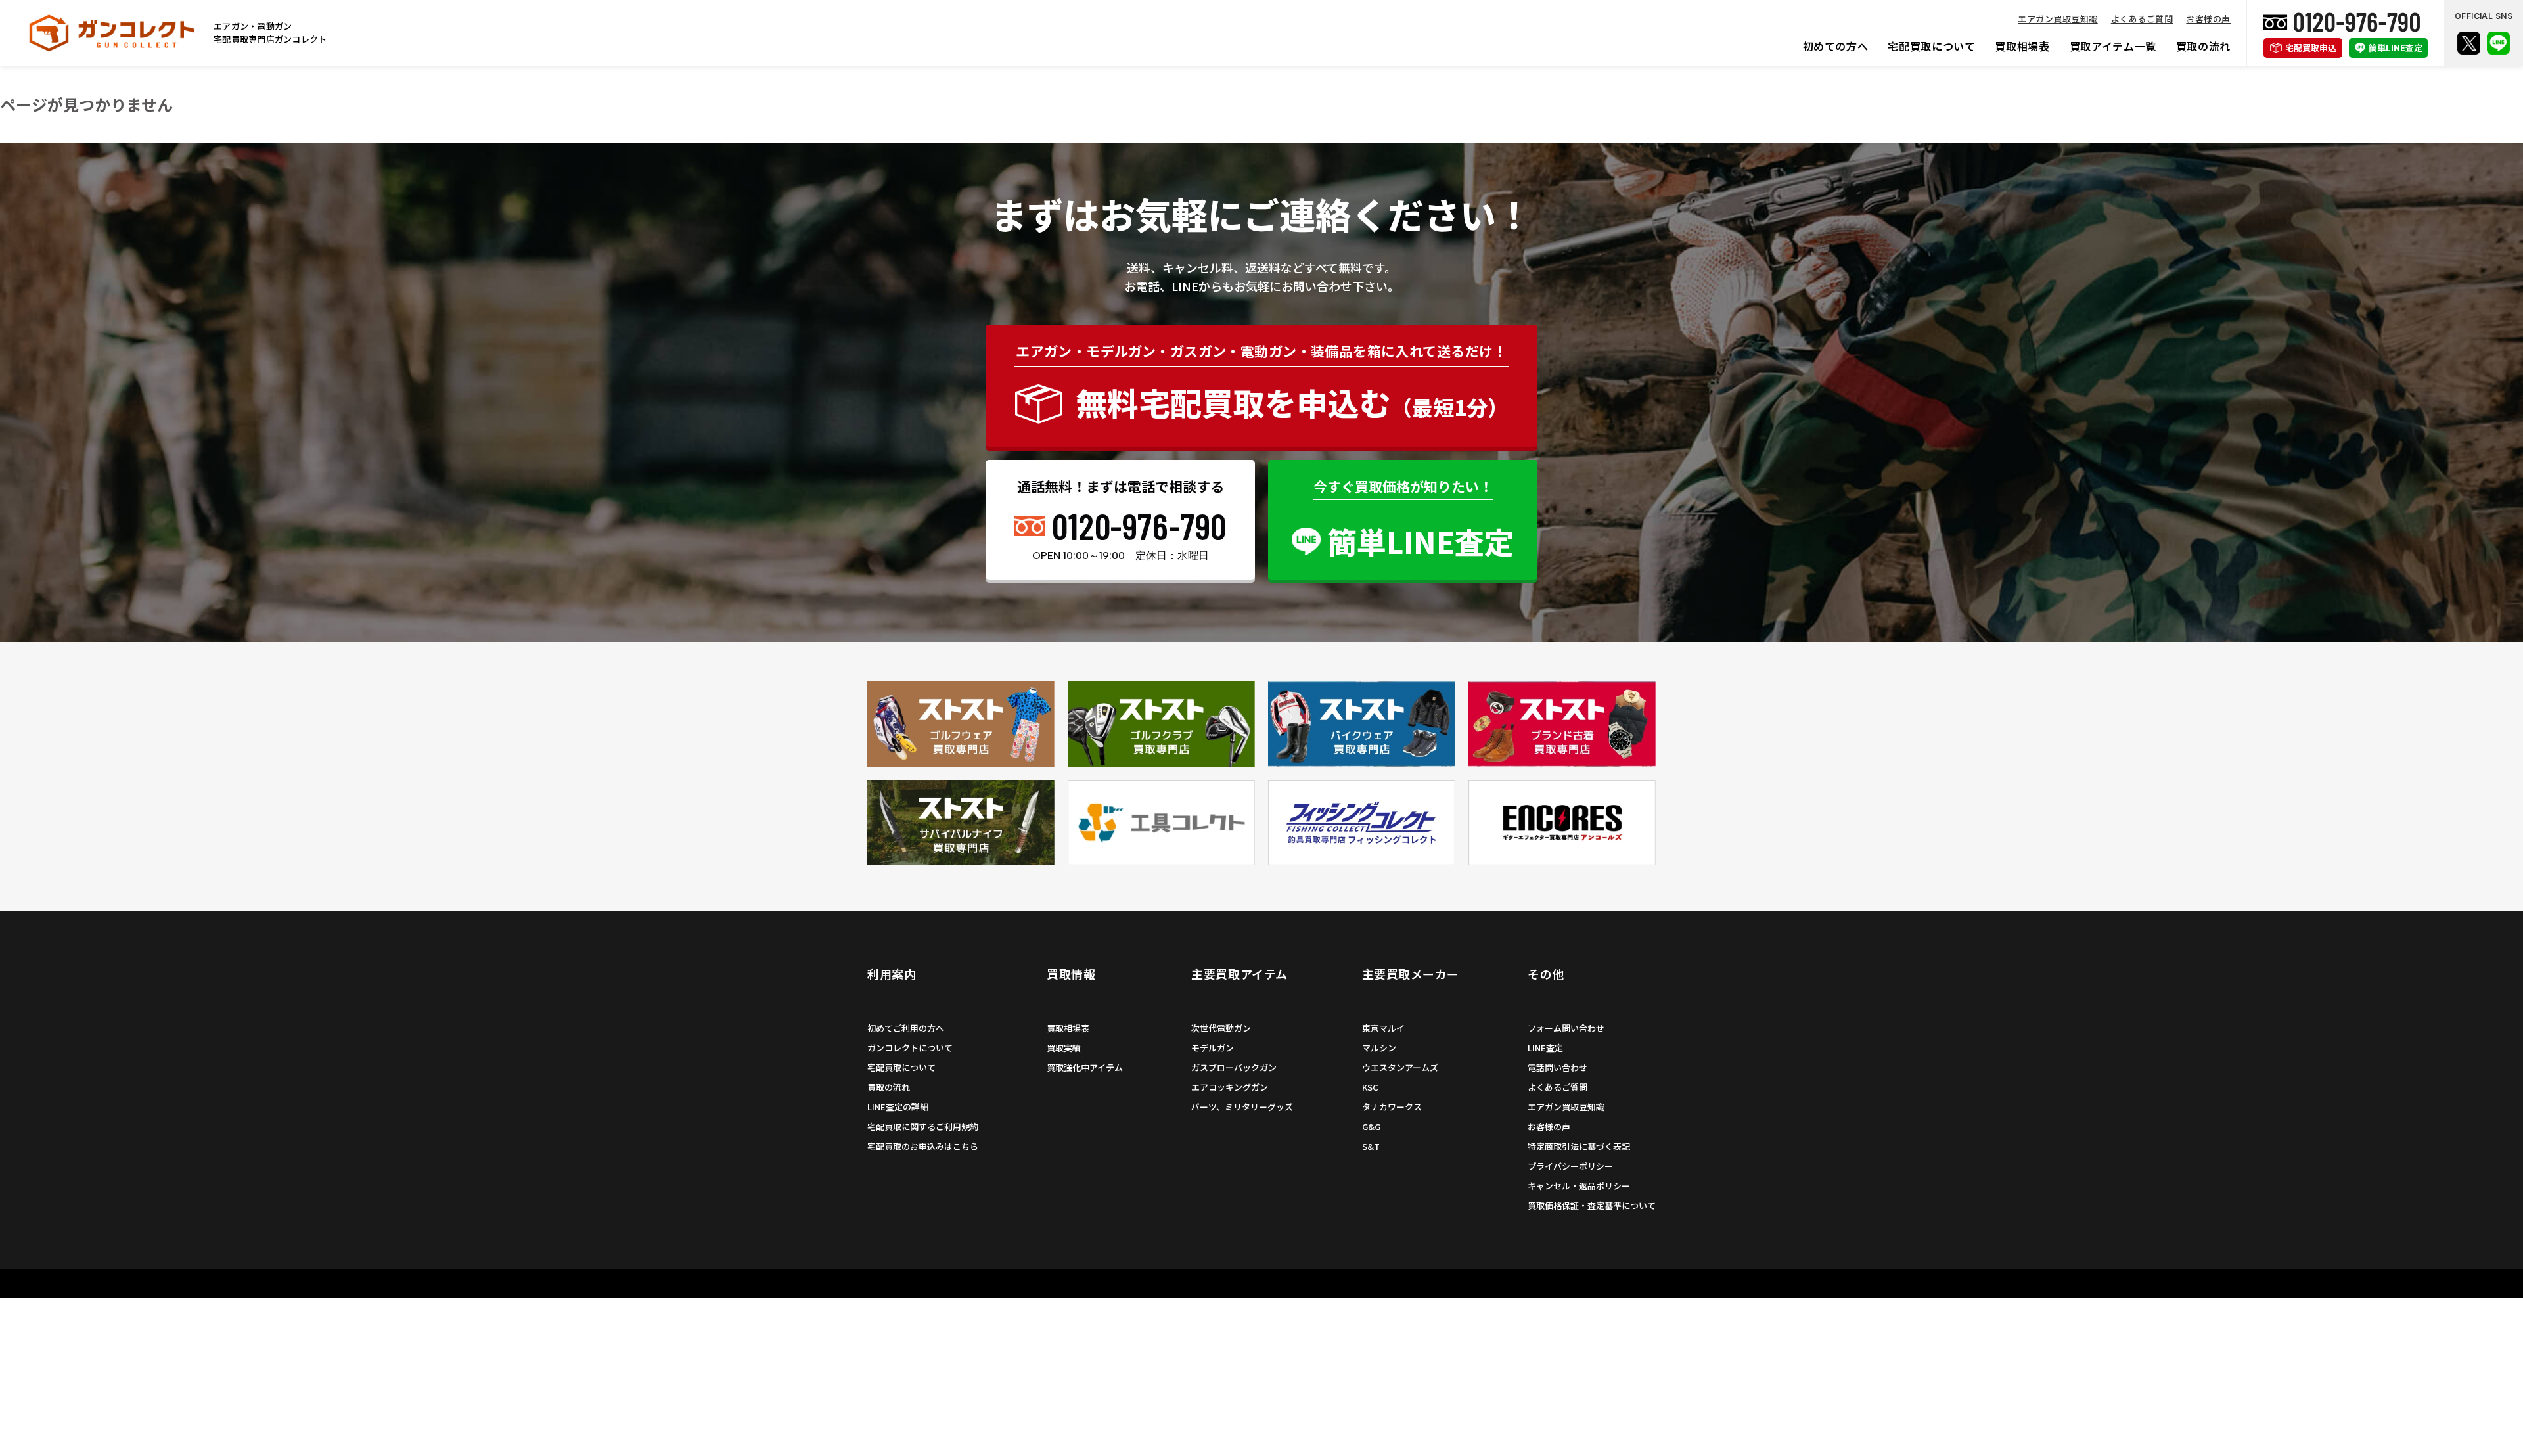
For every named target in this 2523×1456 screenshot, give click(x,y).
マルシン (1379, 1048)
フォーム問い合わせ (1566, 1028)
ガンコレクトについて (910, 1048)
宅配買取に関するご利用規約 (923, 1126)
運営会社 (1216, 1297)
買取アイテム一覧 (2113, 46)
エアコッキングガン (1230, 1087)
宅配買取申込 (2311, 48)
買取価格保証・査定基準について (1592, 1205)
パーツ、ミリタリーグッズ (1242, 1107)
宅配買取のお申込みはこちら (923, 1146)
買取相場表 (2022, 46)
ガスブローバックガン (1234, 1067)
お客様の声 (2208, 19)
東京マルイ (1383, 1028)
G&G (1371, 1126)
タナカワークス (1392, 1107)
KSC (1370, 1087)
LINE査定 (1545, 1048)
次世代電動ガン (1221, 1028)
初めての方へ (1836, 46)
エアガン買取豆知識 (2058, 19)
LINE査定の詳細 (898, 1107)
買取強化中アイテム (1085, 1067)
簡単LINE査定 (2396, 48)
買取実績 (1064, 1048)
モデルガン (1213, 1048)
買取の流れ (2203, 46)
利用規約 (1170, 1297)
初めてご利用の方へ (906, 1028)
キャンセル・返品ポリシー (1579, 1186)
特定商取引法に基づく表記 (1579, 1146)
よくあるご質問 (2142, 19)
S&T (1371, 1146)
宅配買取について (1931, 46)
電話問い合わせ (1557, 1067)
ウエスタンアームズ (1400, 1067)
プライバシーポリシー (1570, 1166)
